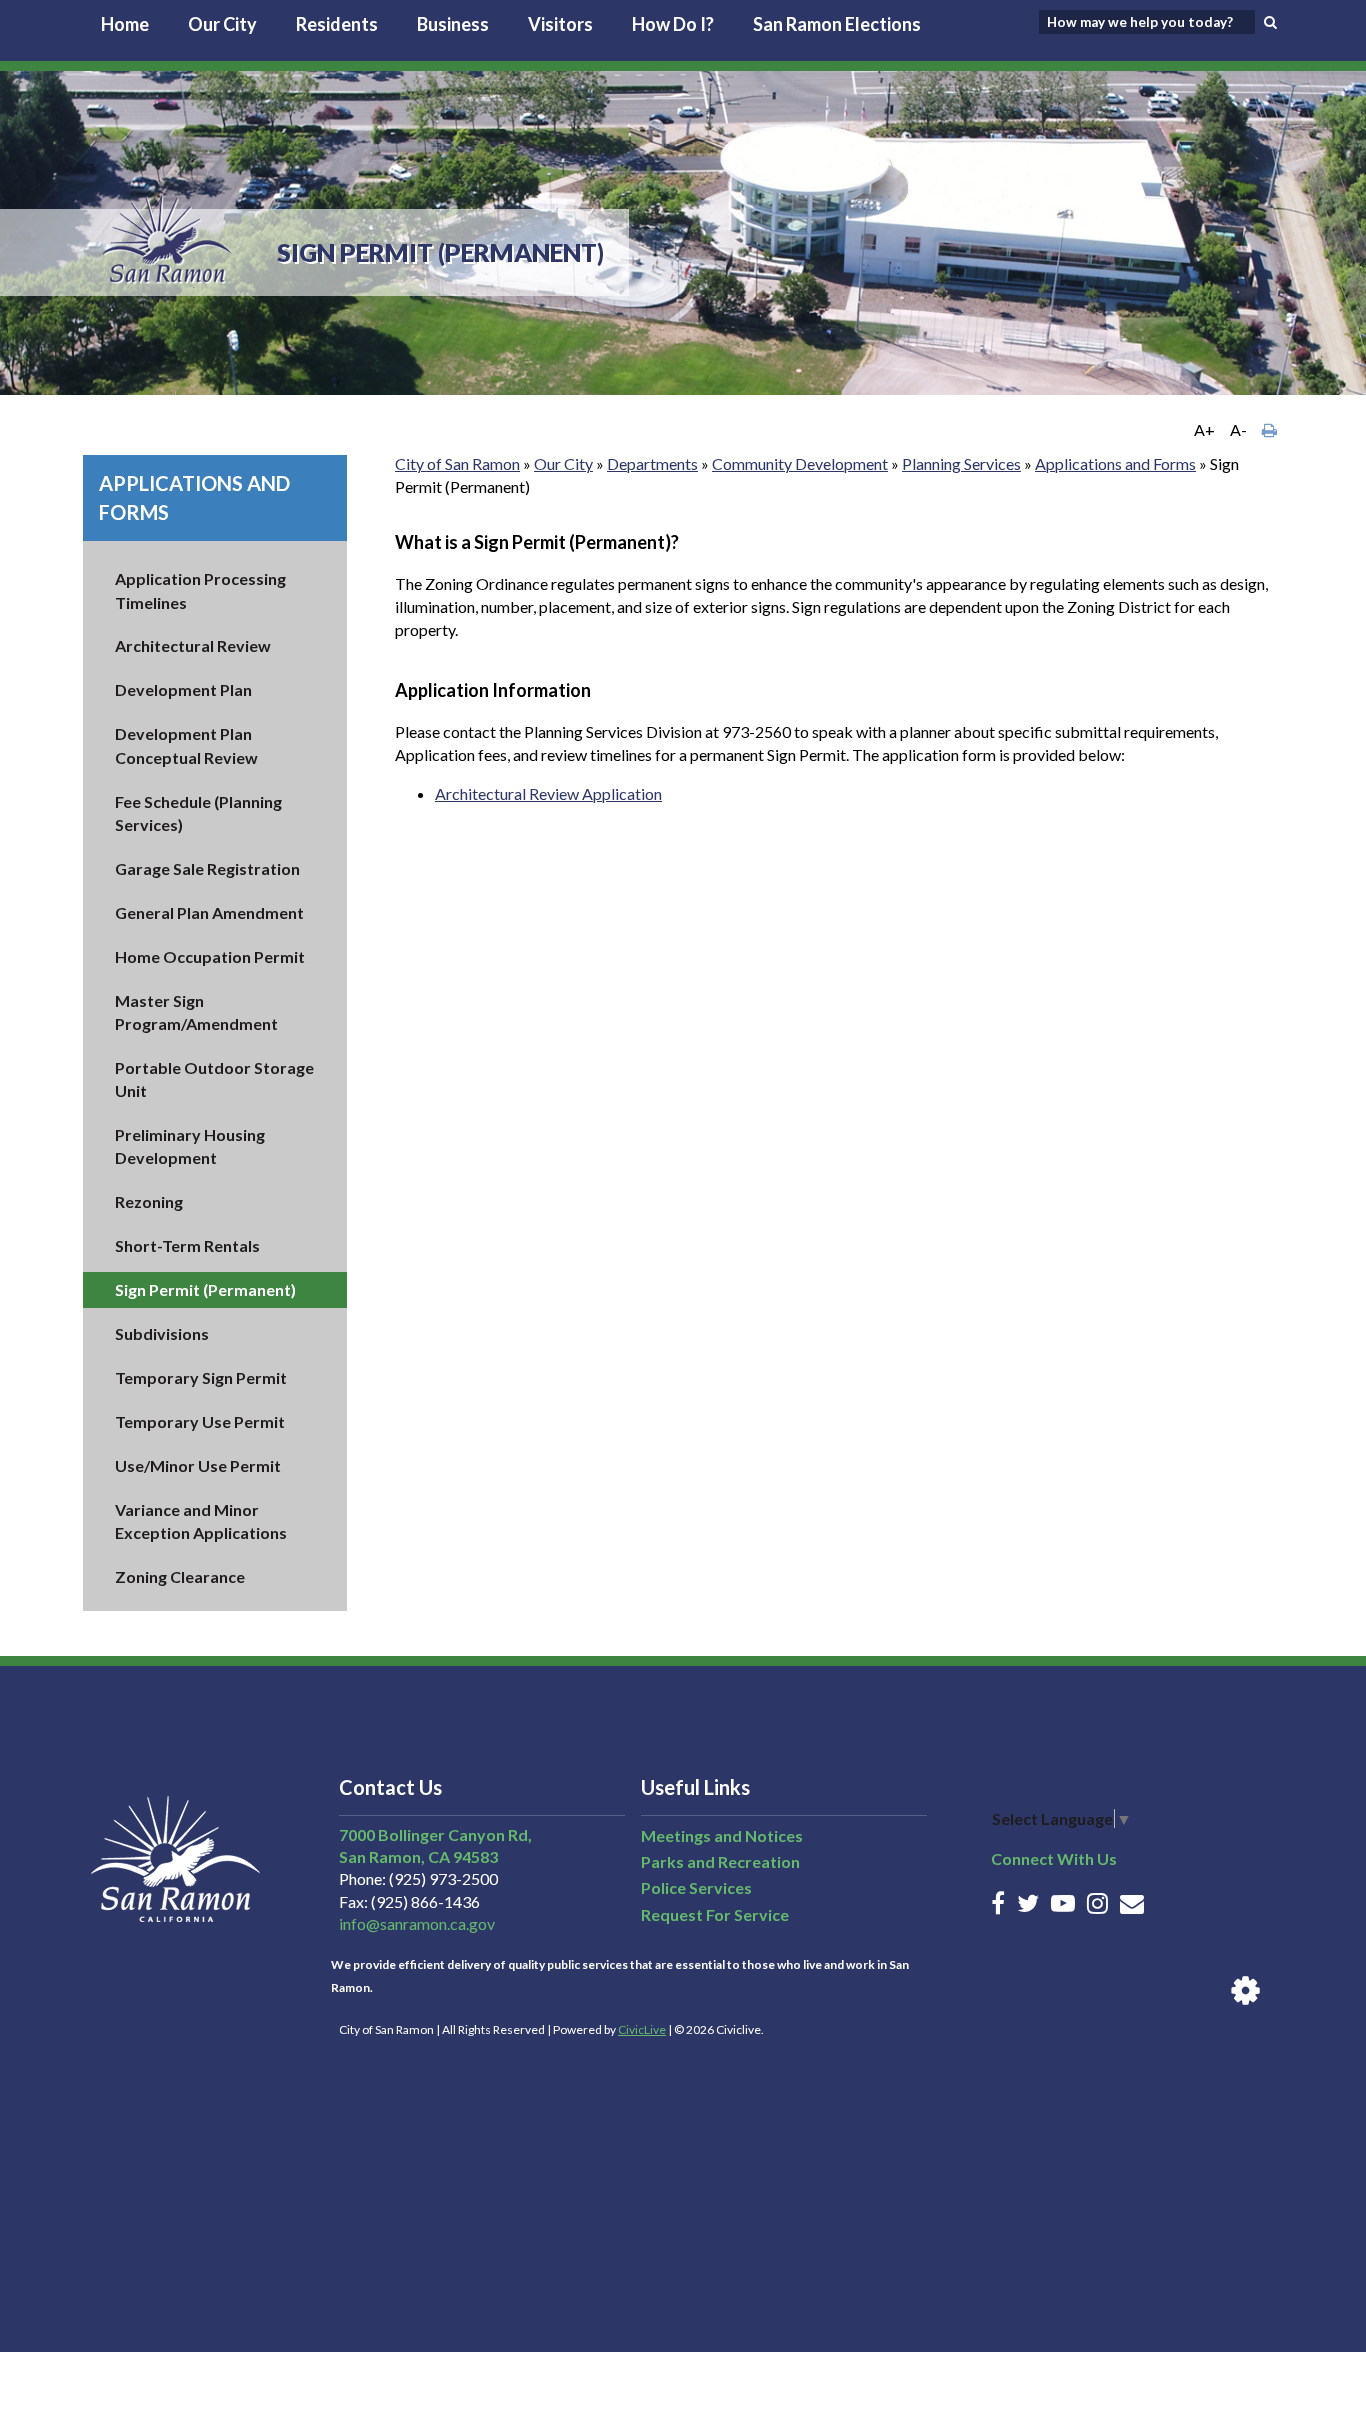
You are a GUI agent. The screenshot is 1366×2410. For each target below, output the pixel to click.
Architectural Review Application (548, 793)
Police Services (696, 1887)
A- (1238, 429)
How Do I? (673, 24)
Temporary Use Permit (200, 1421)
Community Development (800, 463)
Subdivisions (162, 1333)
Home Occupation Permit (210, 956)
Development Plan (183, 689)
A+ (1204, 429)
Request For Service (715, 1914)
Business (453, 24)
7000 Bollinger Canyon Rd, (435, 1834)
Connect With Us (1054, 1858)
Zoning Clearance (180, 1576)
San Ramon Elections (837, 24)
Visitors (560, 24)
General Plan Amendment (209, 912)
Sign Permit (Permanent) (205, 1289)
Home (125, 24)
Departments (652, 463)
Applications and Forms (1115, 463)
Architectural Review (193, 645)
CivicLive (642, 2029)
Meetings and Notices (722, 1835)
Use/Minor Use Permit (198, 1465)
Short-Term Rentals (187, 1245)
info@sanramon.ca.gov (417, 1923)
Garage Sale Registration (207, 868)
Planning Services (961, 463)
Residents (337, 24)
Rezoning (149, 1201)
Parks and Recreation (720, 1861)
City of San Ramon (457, 463)
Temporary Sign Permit (201, 1377)
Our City (222, 24)
